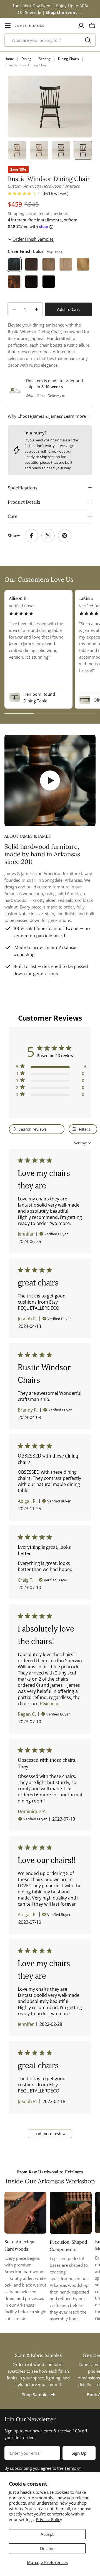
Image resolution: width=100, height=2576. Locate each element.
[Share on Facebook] (31, 536)
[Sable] (31, 264)
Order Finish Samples (33, 239)
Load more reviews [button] (50, 2134)
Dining (26, 59)
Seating (45, 59)
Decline (47, 2548)
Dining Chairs (68, 59)
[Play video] (50, 780)
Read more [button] (50, 1704)
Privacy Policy (49, 2519)
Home (9, 59)
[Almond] (49, 264)
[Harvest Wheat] (83, 264)
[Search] (88, 40)
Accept (47, 2534)
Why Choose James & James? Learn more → (49, 416)
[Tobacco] (14, 282)
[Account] (81, 26)
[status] (37, 1129)
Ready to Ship (36, 457)
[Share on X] (48, 536)
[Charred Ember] (31, 282)
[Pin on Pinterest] (65, 536)
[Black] (49, 282)
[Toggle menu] (8, 26)
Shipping (16, 214)
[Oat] (66, 264)
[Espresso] (14, 264)
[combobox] (50, 40)
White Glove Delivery (43, 396)
